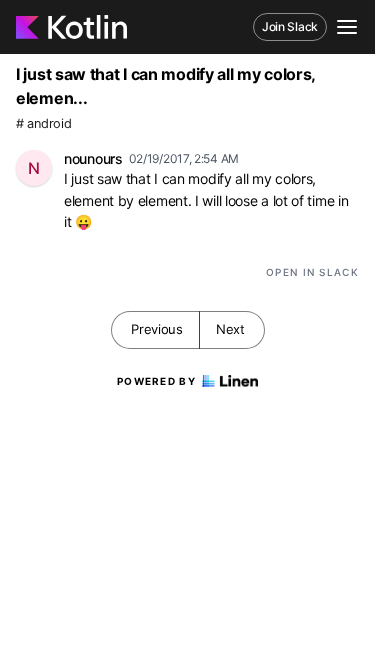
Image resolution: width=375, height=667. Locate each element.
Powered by (156, 381)
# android (43, 123)
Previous (157, 329)
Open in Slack (312, 272)
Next (230, 329)
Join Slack (290, 26)
